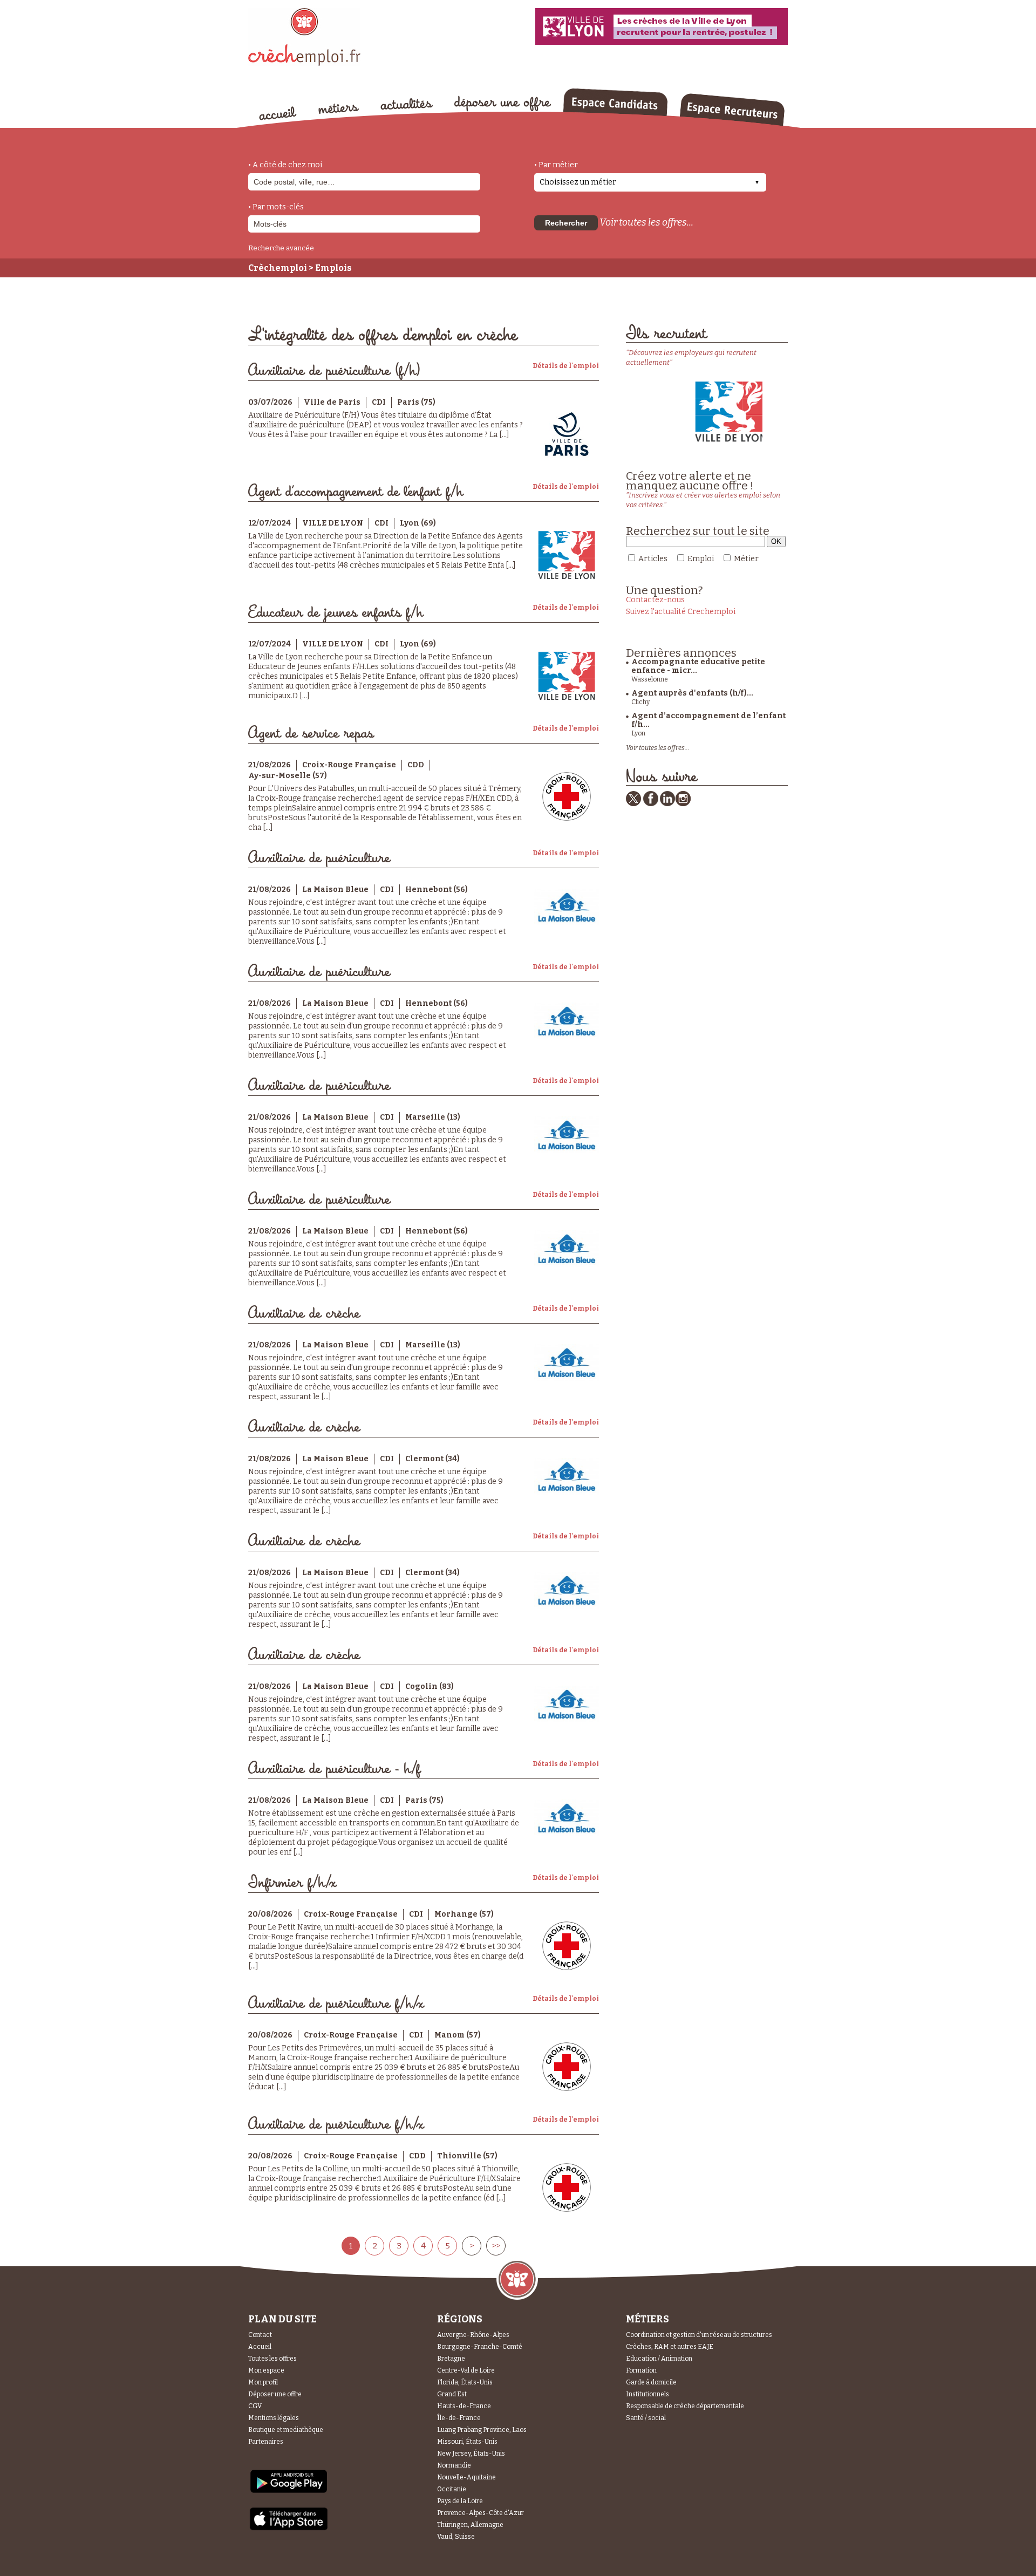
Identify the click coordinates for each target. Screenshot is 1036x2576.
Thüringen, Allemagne (470, 2525)
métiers (339, 109)
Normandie (454, 2465)
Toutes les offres (272, 2359)
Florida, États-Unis (465, 2382)
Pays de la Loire (460, 2501)
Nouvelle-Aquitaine (466, 2477)
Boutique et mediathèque (286, 2430)
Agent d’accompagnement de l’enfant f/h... (708, 720)
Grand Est (452, 2394)
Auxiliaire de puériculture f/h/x (336, 2004)
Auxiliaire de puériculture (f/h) (335, 371)
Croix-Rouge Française (349, 765)
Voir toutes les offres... (646, 222)
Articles (653, 559)
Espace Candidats (615, 102)
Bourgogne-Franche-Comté (480, 2347)
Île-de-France (459, 2418)
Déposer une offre (275, 2394)
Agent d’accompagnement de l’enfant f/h (356, 492)
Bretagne (451, 2359)
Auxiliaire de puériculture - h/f (334, 1769)
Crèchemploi (278, 268)
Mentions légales (274, 2418)
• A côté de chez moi (285, 165)
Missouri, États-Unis (467, 2442)
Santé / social (646, 2418)
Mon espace (266, 2370)
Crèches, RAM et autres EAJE (670, 2347)
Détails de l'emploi (566, 366)
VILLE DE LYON (333, 523)
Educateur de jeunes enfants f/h (336, 613)
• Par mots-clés (276, 207)
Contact (260, 2335)
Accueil (260, 2347)
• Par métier (556, 165)
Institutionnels (647, 2394)
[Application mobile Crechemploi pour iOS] (289, 2528)
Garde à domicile (651, 2382)
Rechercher (566, 223)
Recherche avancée (281, 248)
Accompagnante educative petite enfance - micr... (698, 666)
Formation (641, 2370)
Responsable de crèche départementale (685, 2406)
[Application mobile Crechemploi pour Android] (289, 2492)
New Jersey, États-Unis (471, 2454)
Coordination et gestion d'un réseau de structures (699, 2335)
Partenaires (266, 2442)
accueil (278, 113)
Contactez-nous (655, 600)
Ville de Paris (332, 402)
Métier (746, 559)
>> (496, 2246)
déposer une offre (503, 104)
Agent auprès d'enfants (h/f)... (692, 693)
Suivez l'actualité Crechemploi (681, 612)
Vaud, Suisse (456, 2537)
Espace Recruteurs (732, 110)
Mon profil (263, 2382)
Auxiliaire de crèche (304, 1314)
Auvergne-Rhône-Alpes (473, 2335)
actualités (407, 104)
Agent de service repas (311, 734)
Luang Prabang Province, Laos (482, 2430)
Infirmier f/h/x (292, 1883)
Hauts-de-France (464, 2406)
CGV (255, 2406)
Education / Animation (659, 2359)
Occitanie (452, 2489)
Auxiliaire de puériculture (319, 858)
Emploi (701, 559)
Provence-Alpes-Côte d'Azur (480, 2513)
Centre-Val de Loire (466, 2370)
